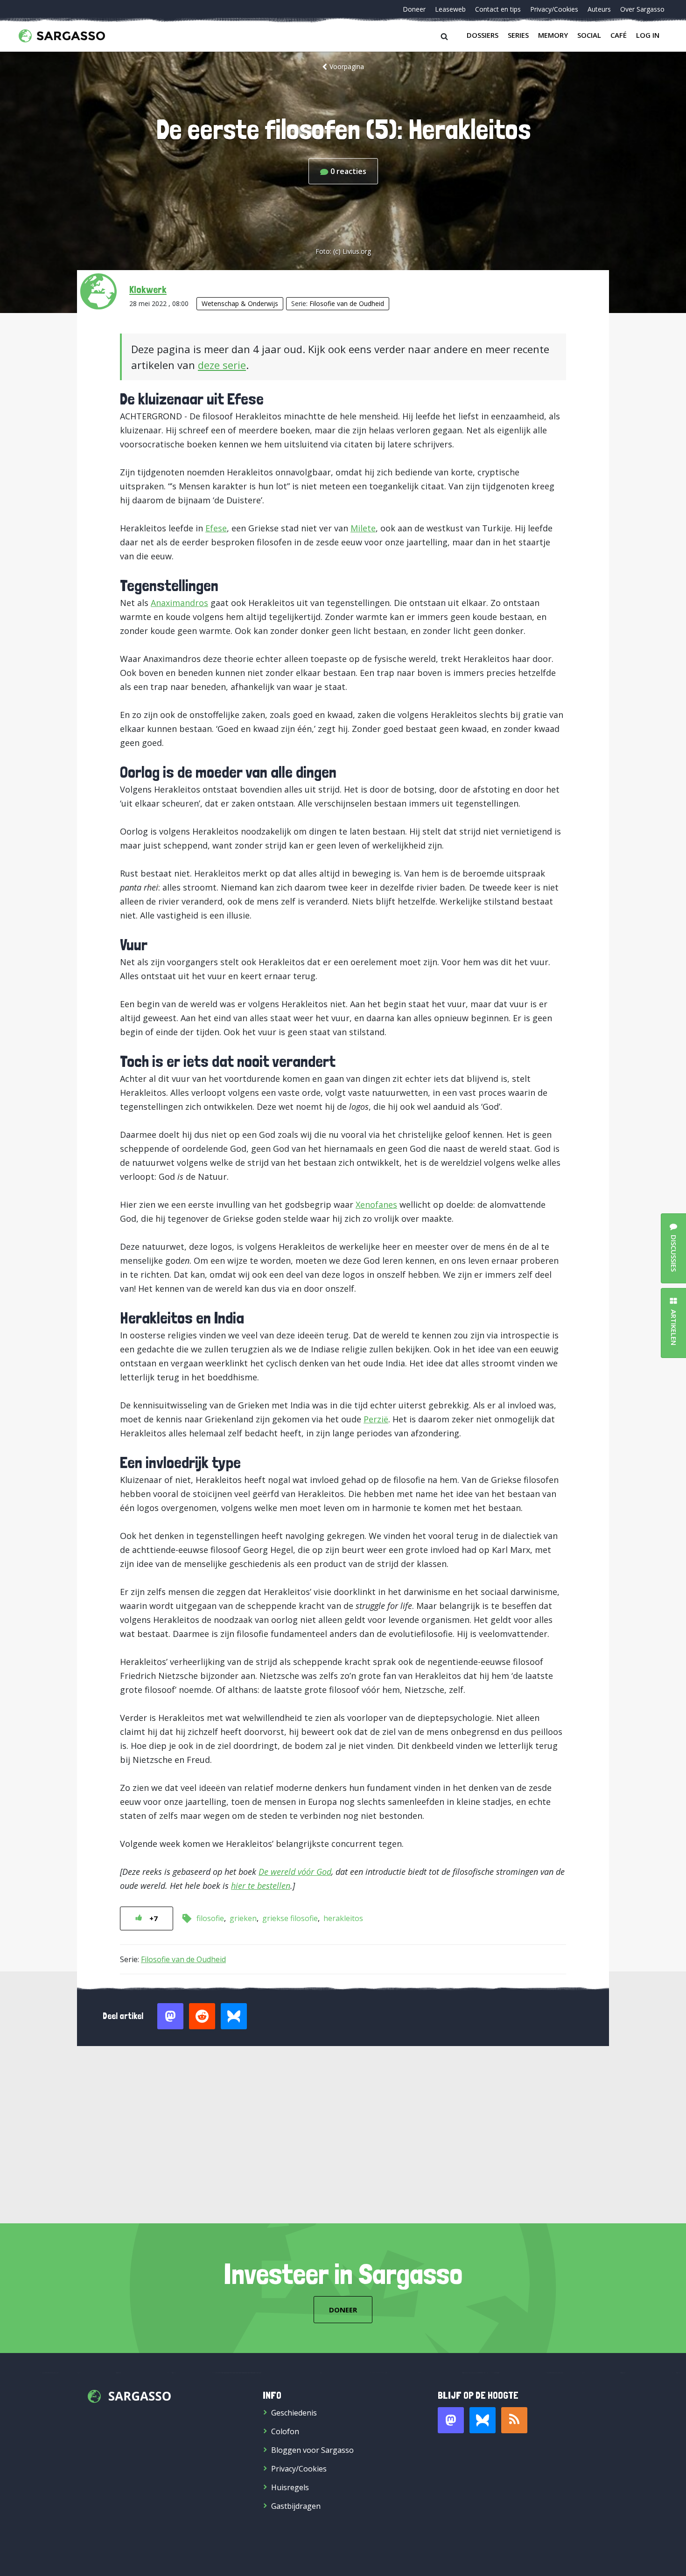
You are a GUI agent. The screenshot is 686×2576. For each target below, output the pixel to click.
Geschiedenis (294, 2413)
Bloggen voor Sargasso (312, 2450)
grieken (243, 1918)
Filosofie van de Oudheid (347, 303)
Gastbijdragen (296, 2506)
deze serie (222, 365)
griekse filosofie (290, 1918)
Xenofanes (376, 1204)
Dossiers (483, 35)
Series (518, 35)
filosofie (210, 1918)
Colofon (285, 2431)
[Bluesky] (483, 2420)
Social (589, 35)
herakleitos (343, 1918)
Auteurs (599, 9)
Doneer (414, 9)
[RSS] (514, 2420)
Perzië (376, 1419)
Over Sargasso (642, 9)
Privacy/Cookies (554, 9)
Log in (648, 35)
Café (619, 35)
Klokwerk (148, 289)
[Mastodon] (451, 2420)
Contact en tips (498, 9)
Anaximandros (179, 603)
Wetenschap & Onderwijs (240, 303)
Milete (363, 528)
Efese (216, 528)
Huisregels (290, 2487)
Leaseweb (450, 9)
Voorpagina (347, 66)
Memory (553, 35)
